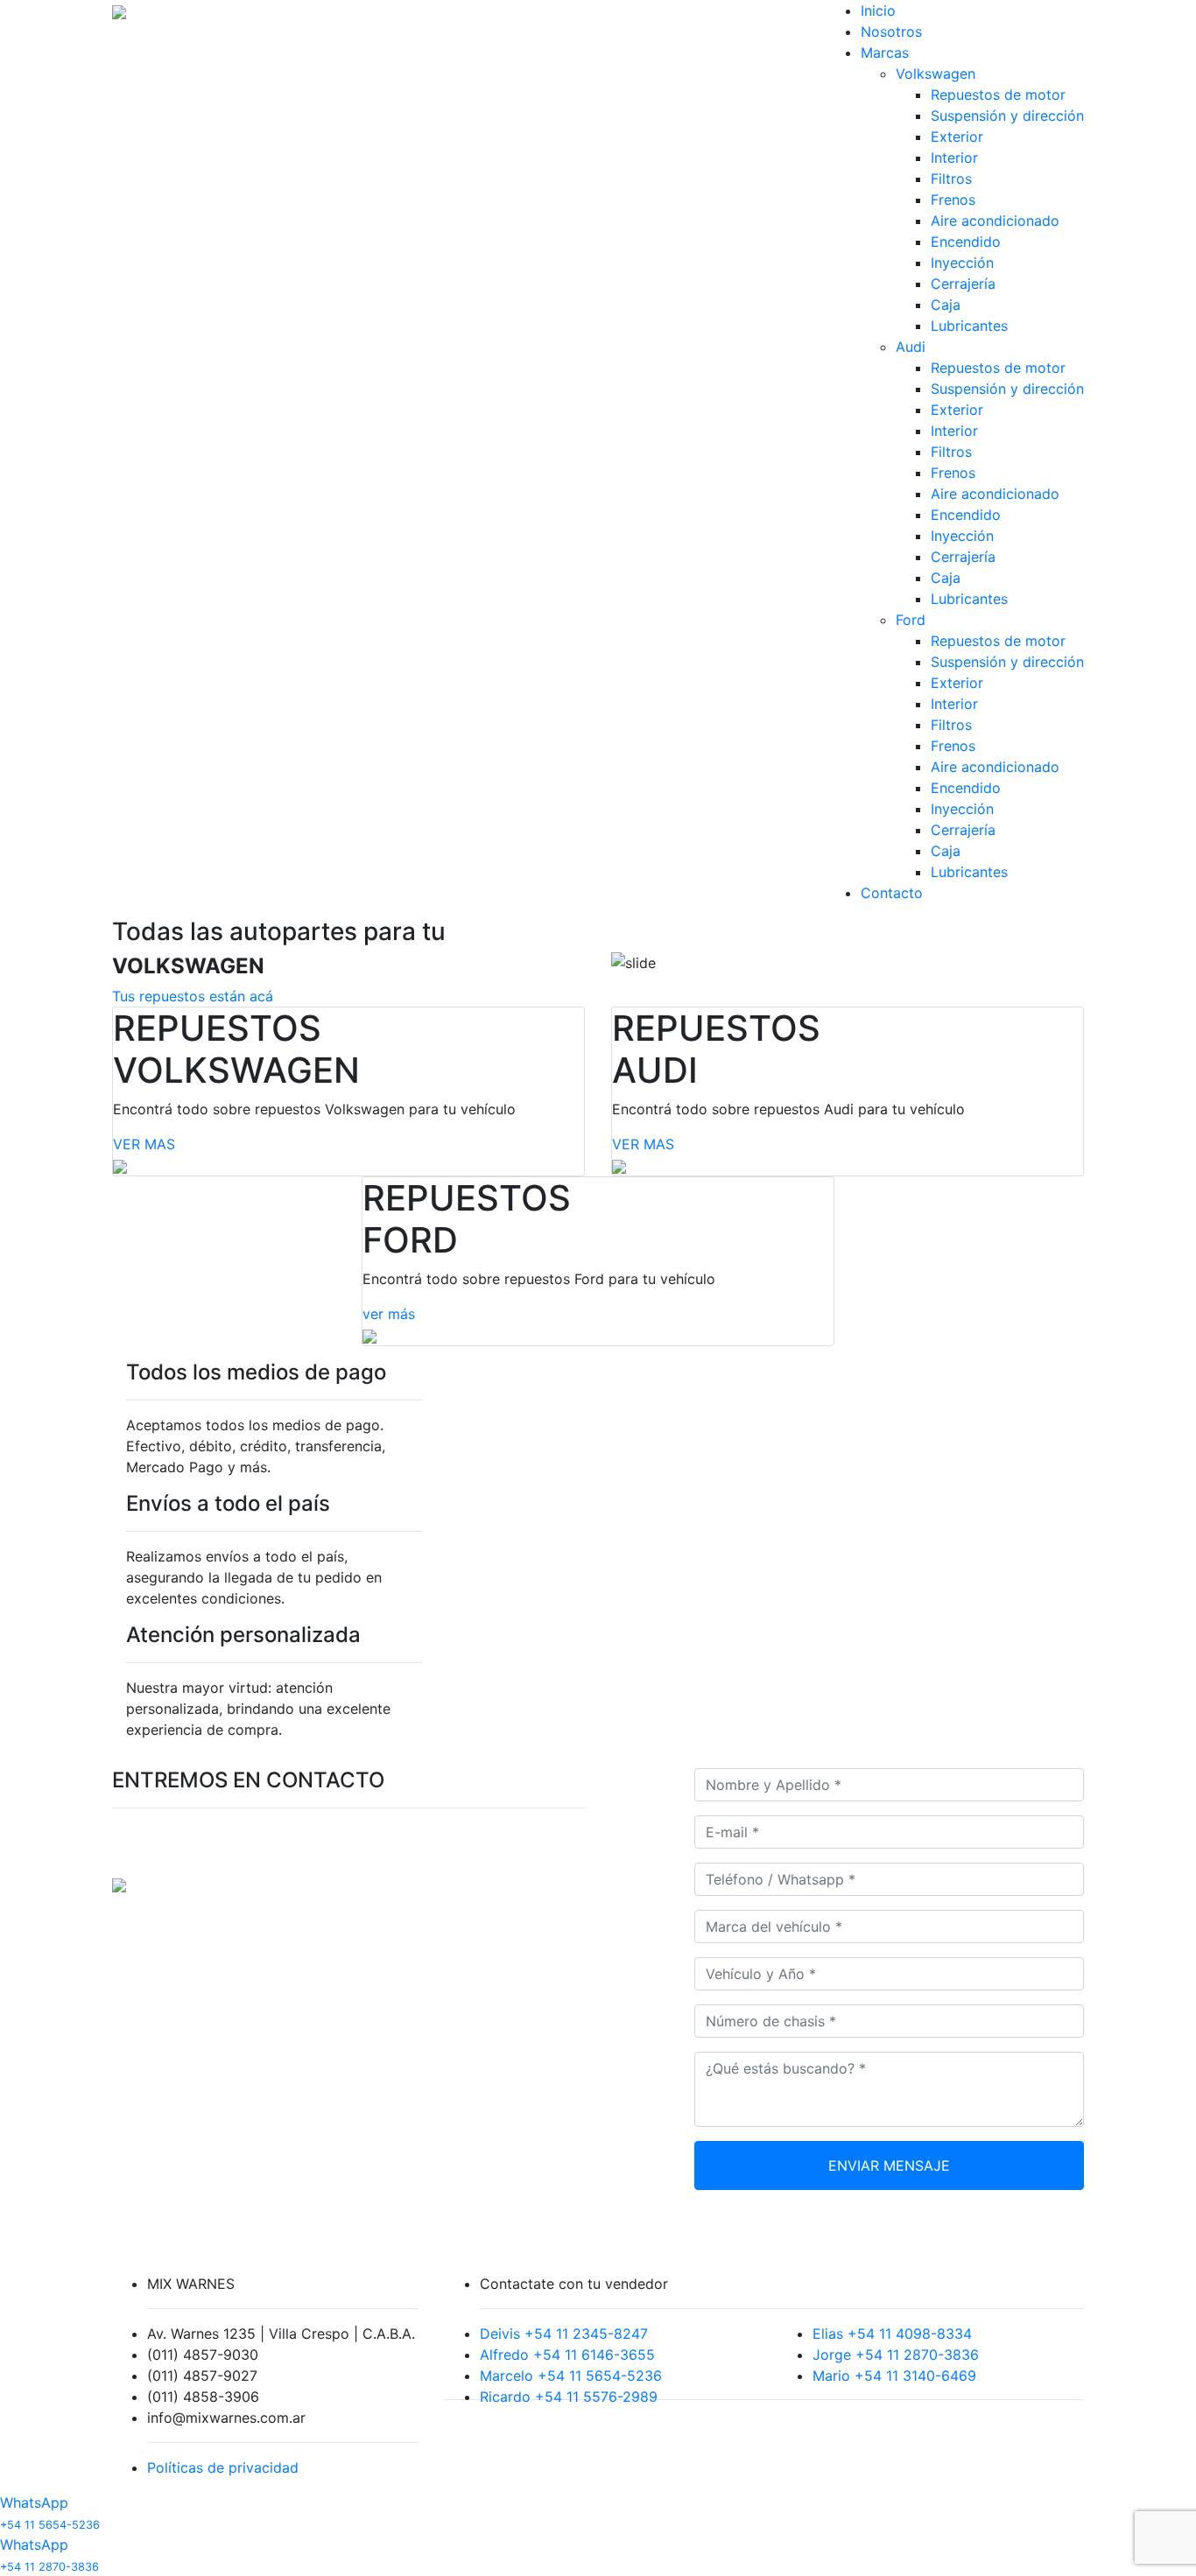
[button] (90, 503)
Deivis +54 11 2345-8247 (564, 2334)
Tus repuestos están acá (193, 996)
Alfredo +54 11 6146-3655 (567, 2355)
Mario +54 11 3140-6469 (894, 2376)
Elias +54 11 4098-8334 (892, 2334)
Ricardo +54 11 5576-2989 (569, 2397)
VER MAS (144, 1144)
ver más (389, 1314)
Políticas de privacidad (223, 2467)
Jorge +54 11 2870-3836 (896, 2355)
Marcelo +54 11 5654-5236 (571, 2376)
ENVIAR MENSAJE (889, 2165)
